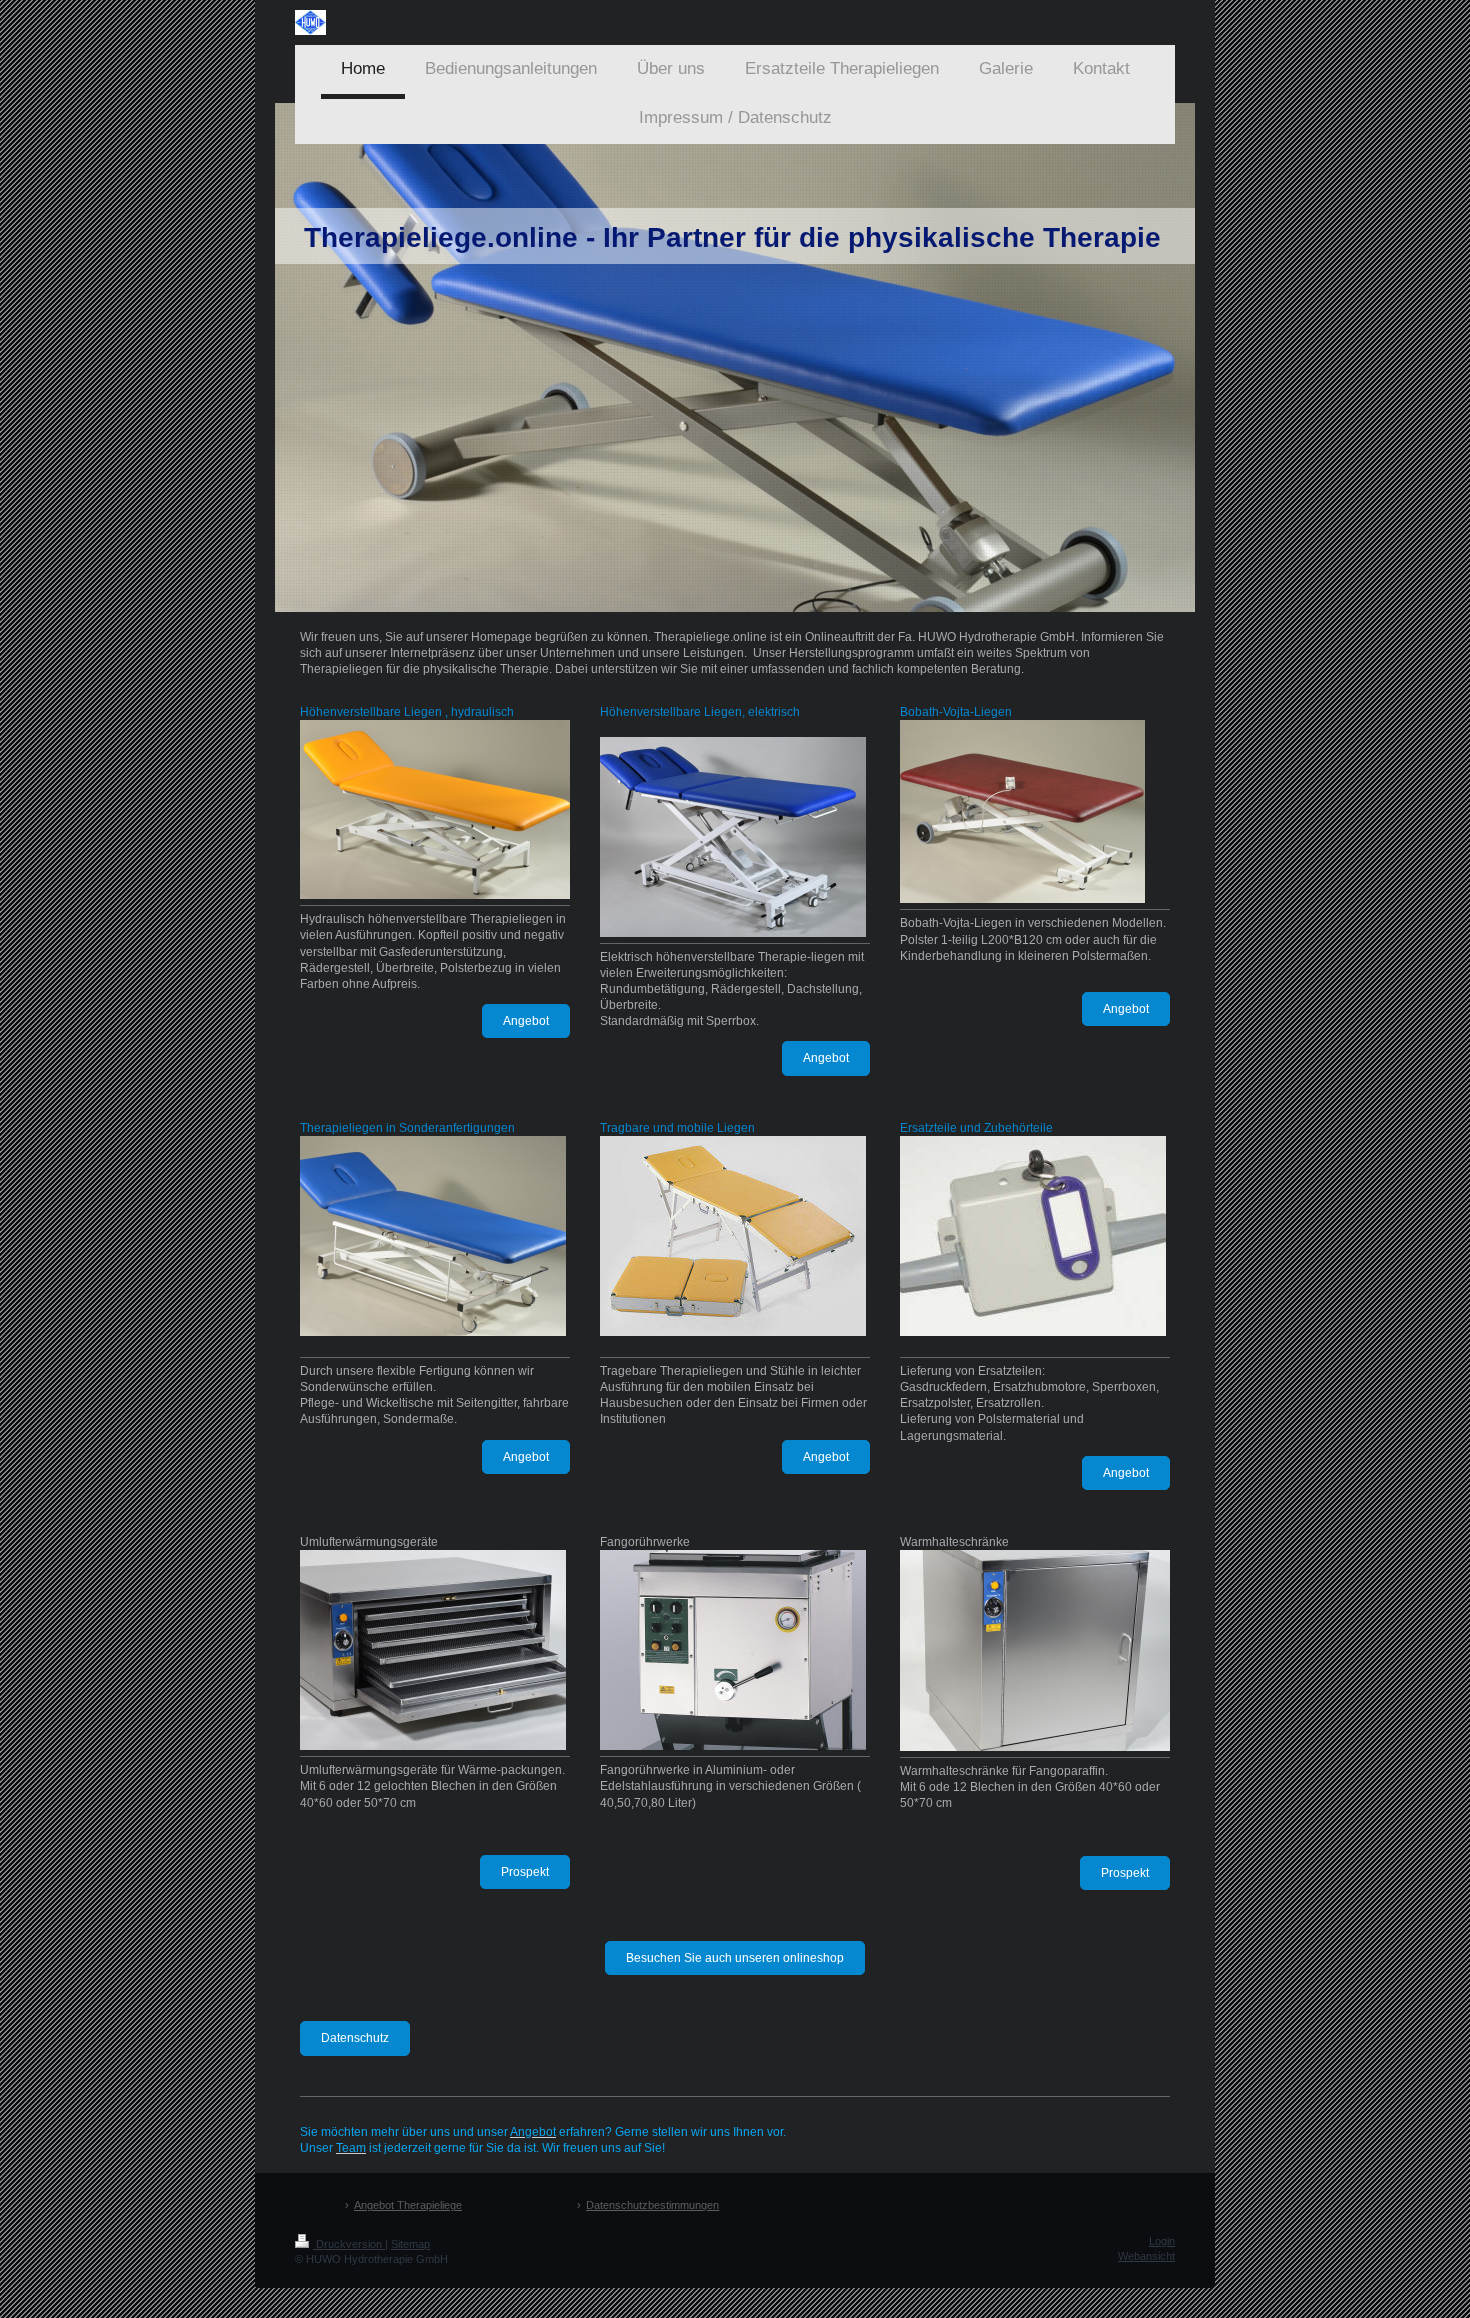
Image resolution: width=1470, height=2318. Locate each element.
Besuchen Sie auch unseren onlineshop (735, 1958)
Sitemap (410, 2244)
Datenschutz (355, 2038)
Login (1162, 2241)
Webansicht (1146, 2256)
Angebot (526, 1021)
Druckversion (349, 2244)
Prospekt (525, 1872)
